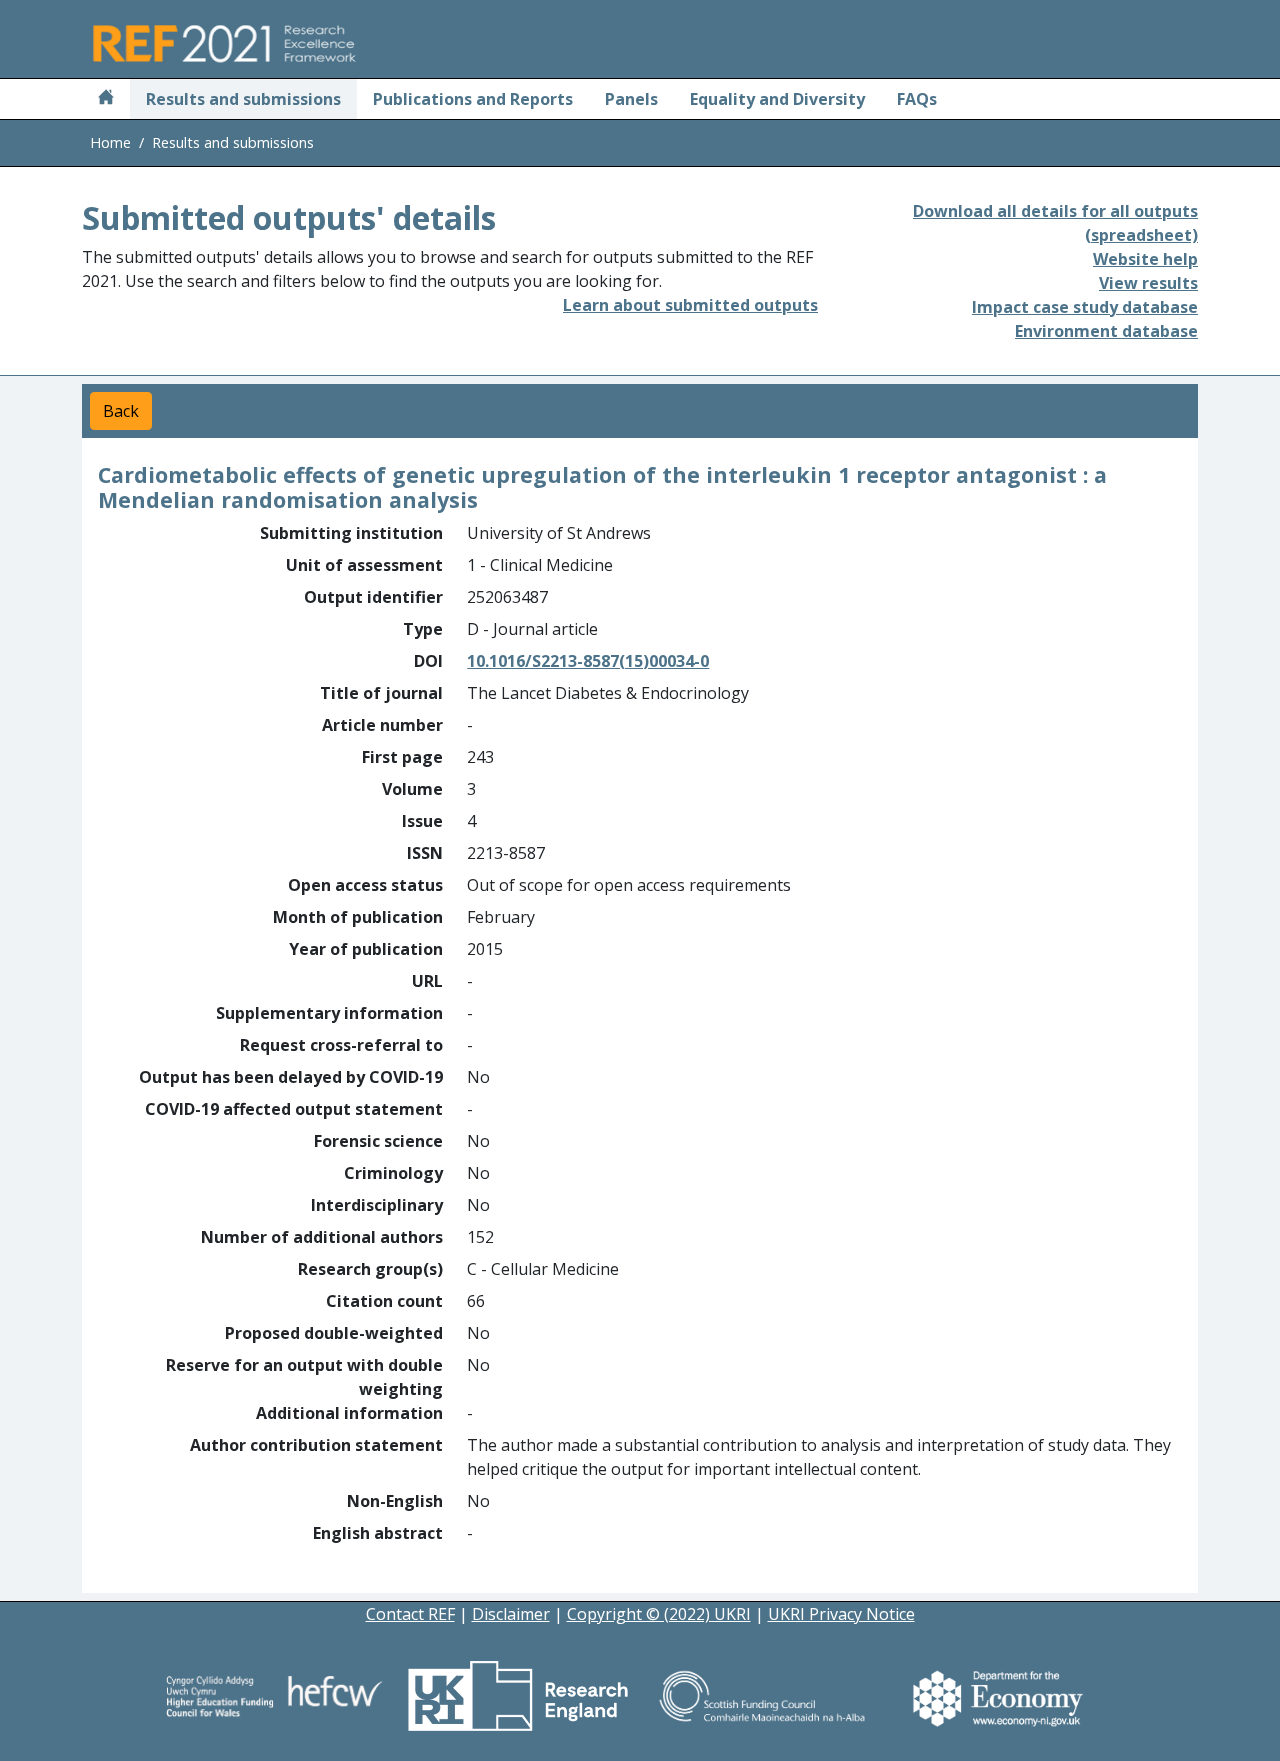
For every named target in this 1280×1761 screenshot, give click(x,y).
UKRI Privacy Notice (841, 1614)
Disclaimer (511, 1614)
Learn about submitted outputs (690, 305)
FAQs (917, 99)
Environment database (1106, 331)
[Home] (106, 99)
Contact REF (410, 1614)
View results (1148, 283)
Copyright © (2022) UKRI (659, 1614)
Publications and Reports (473, 99)
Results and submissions (243, 99)
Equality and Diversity (777, 99)
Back (121, 411)
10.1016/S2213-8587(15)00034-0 (588, 661)
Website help (1145, 259)
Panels (631, 99)
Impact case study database (1085, 307)
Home (110, 142)
